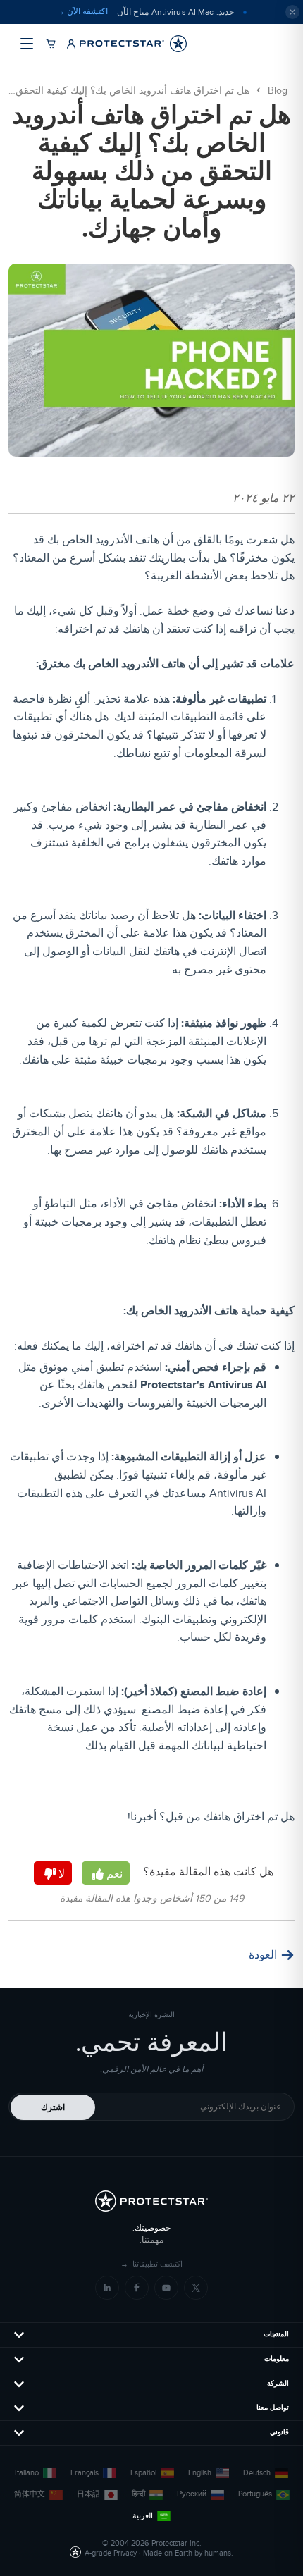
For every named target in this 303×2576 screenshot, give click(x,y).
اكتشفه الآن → (82, 11)
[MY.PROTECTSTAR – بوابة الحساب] (71, 44)
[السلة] (51, 44)
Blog (278, 91)
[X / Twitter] (196, 2288)
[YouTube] (166, 2288)
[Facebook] (137, 2288)
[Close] (292, 12)
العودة (263, 1955)
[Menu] (27, 44)
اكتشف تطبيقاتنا (151, 2264)
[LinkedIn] (107, 2288)
